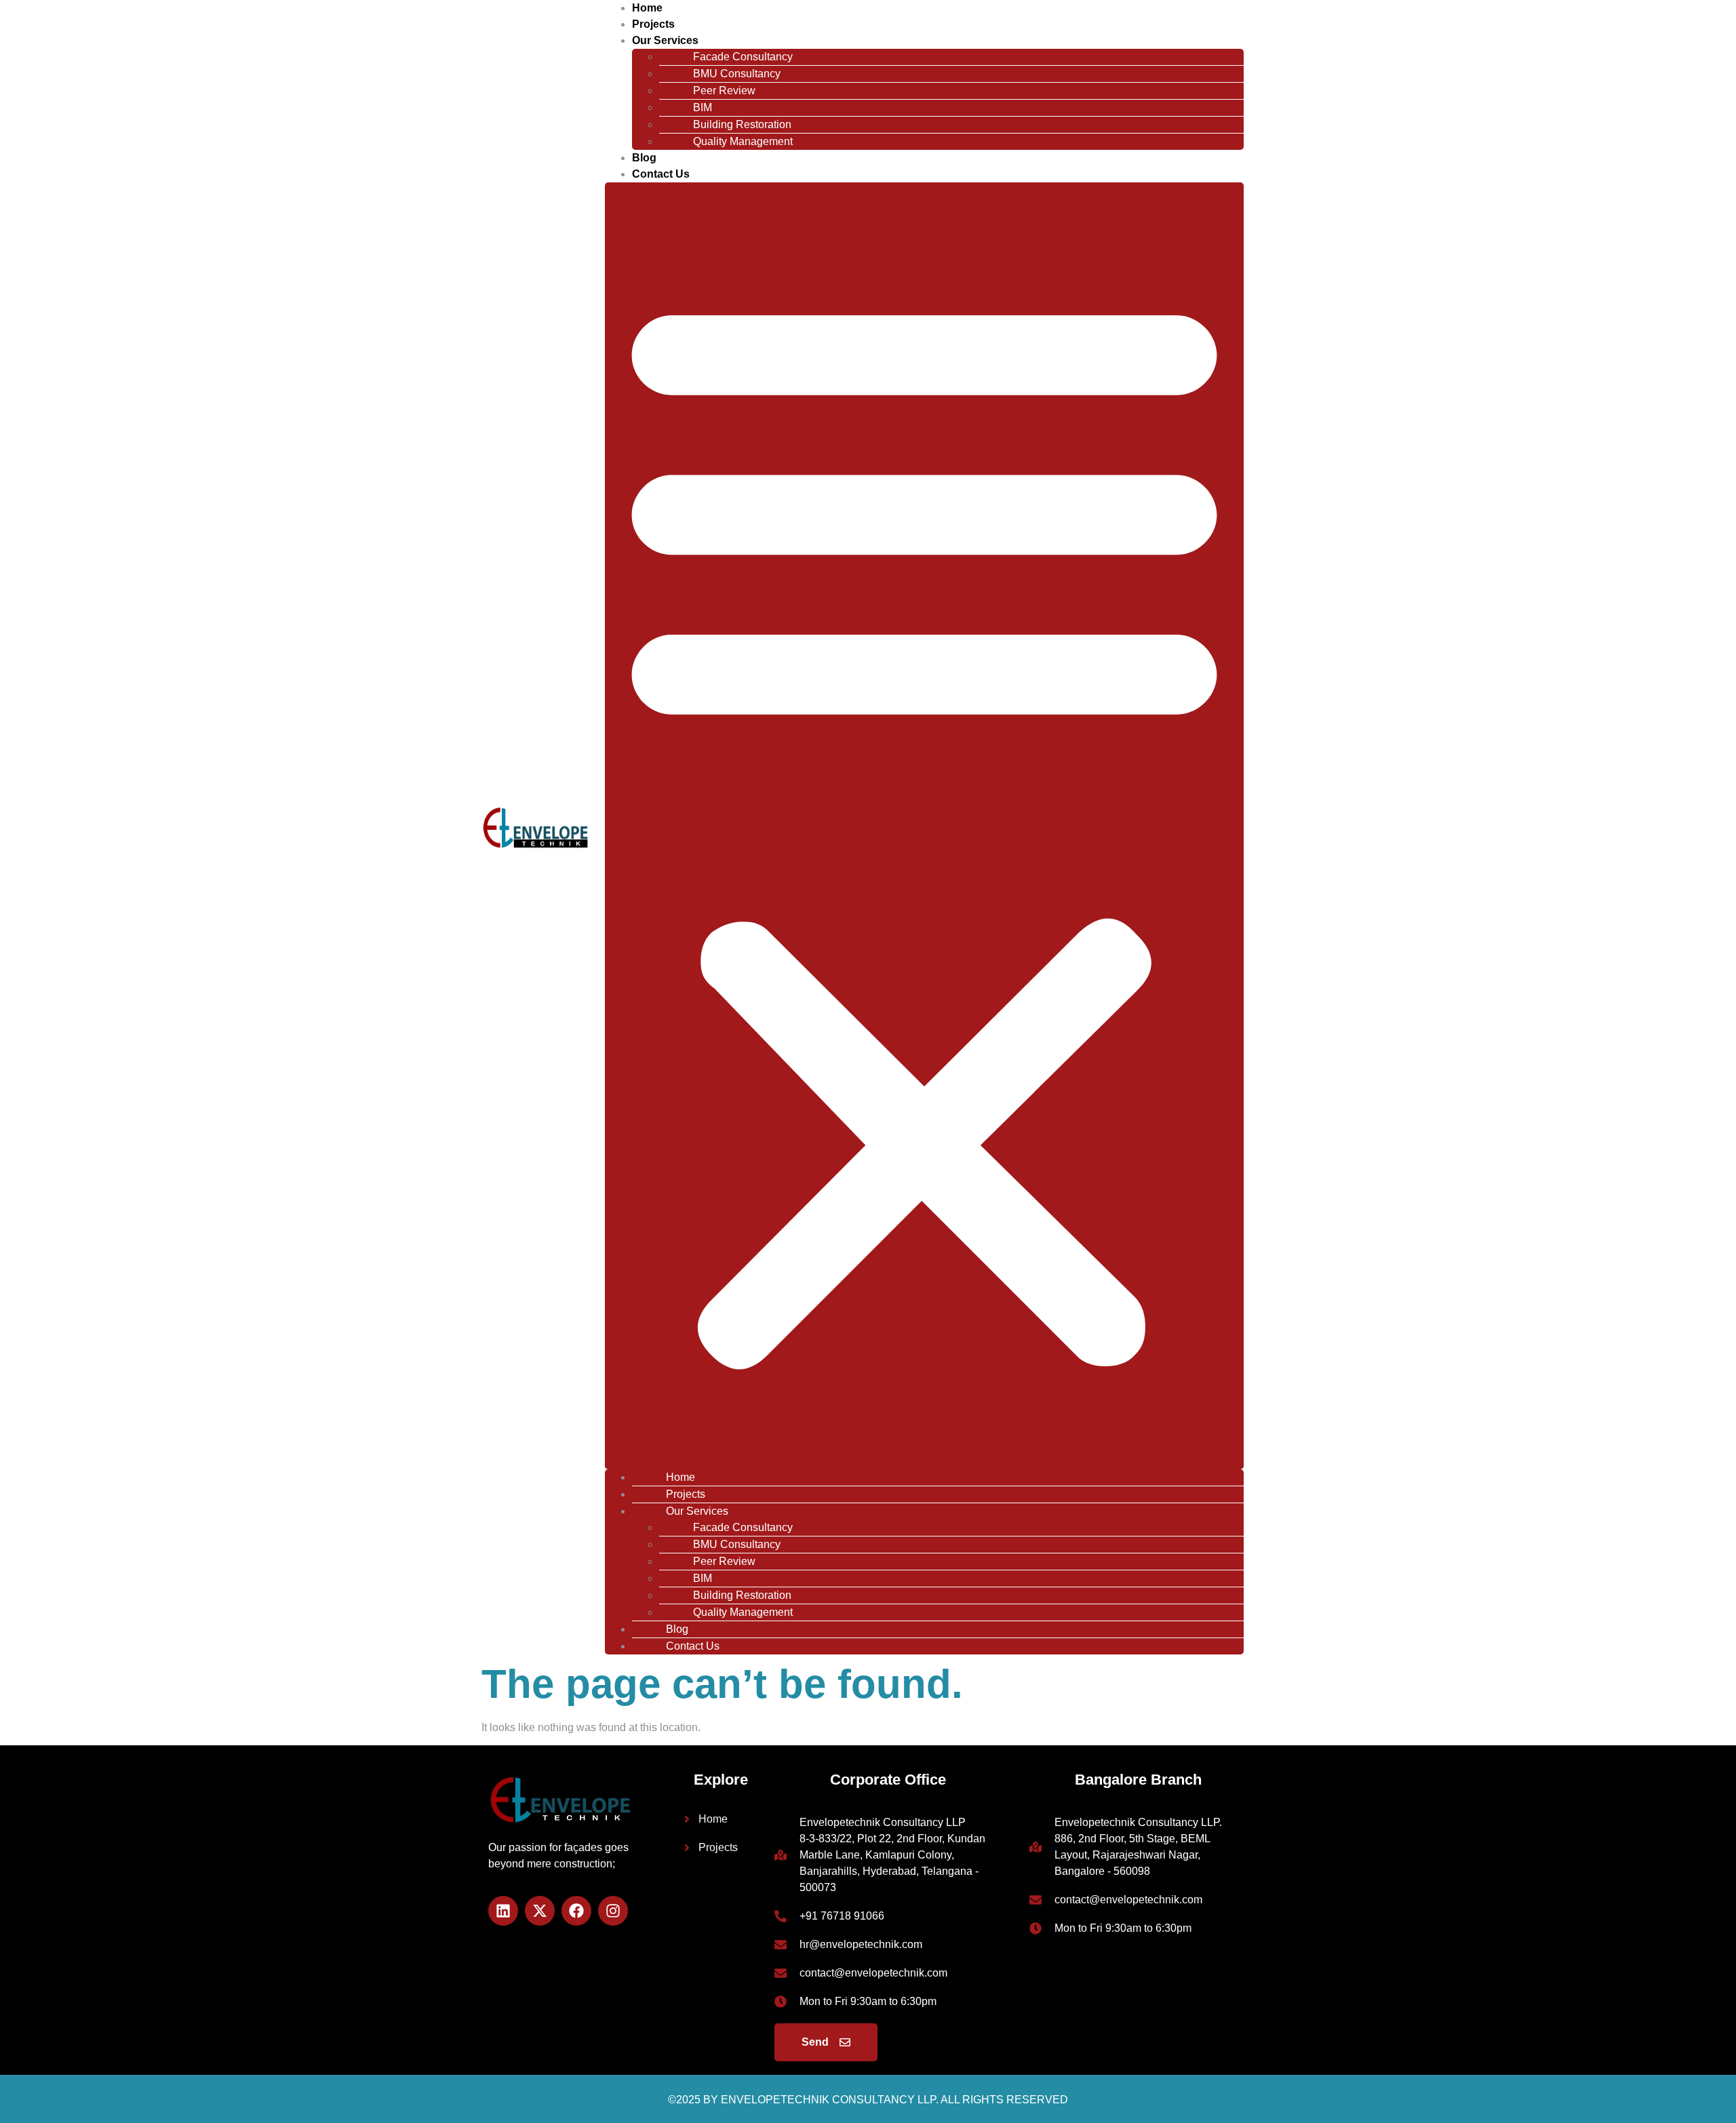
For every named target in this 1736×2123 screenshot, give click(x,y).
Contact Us (661, 174)
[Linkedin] (503, 1911)
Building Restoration (742, 124)
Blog (644, 158)
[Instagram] (613, 1911)
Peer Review (724, 91)
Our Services (665, 40)
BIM (703, 107)
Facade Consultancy (743, 57)
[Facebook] (576, 1911)
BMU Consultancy (737, 74)
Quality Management (743, 141)
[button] (924, 826)
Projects (653, 24)
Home (647, 8)
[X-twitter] (540, 1911)
